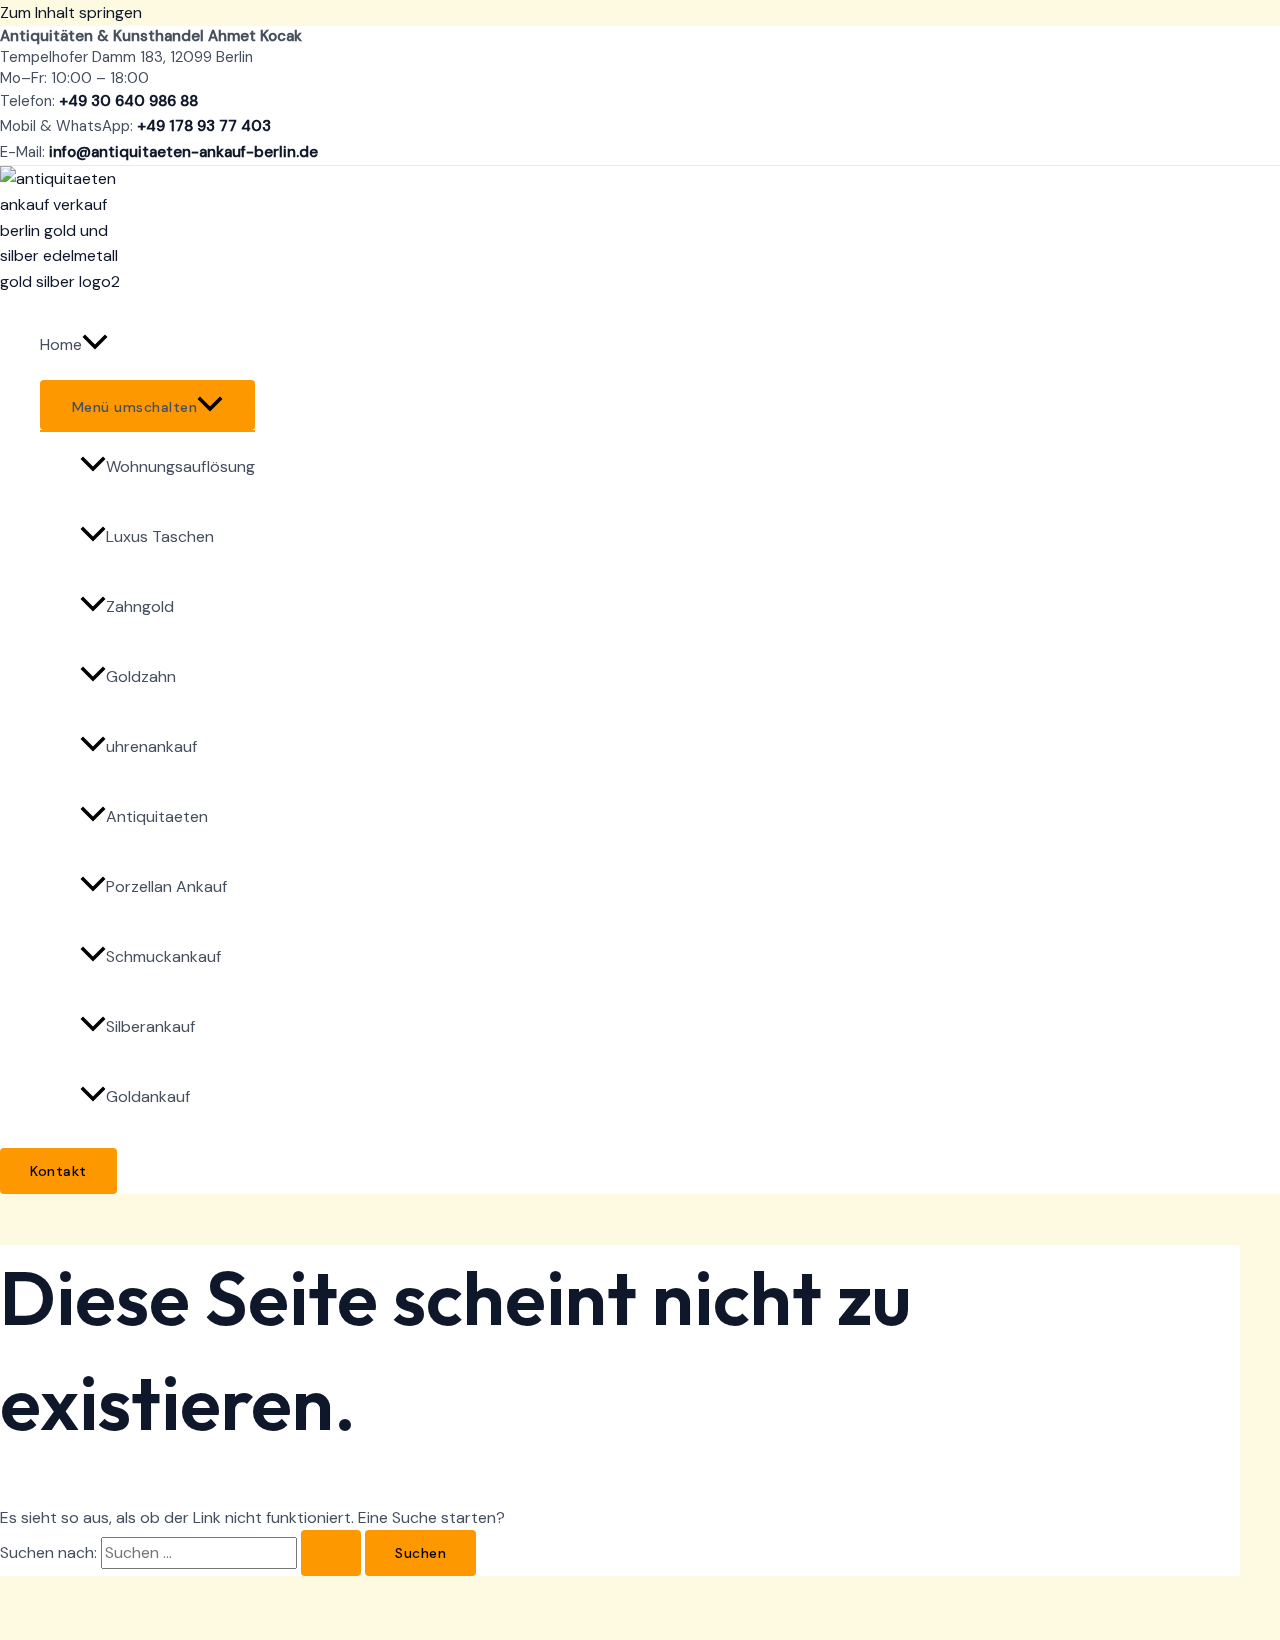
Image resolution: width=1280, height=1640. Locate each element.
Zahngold (140, 606)
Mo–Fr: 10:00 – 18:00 (74, 78)
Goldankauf (148, 1096)
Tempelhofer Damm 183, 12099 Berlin (126, 57)
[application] (95, 345)
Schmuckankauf (163, 956)
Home (61, 344)
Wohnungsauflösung (180, 466)
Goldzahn (141, 676)
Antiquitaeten (157, 816)
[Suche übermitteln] (331, 1553)
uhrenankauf (151, 746)
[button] (58, 1171)
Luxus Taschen (160, 536)
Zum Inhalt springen (71, 12)
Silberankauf (150, 1026)
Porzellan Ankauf (166, 886)
